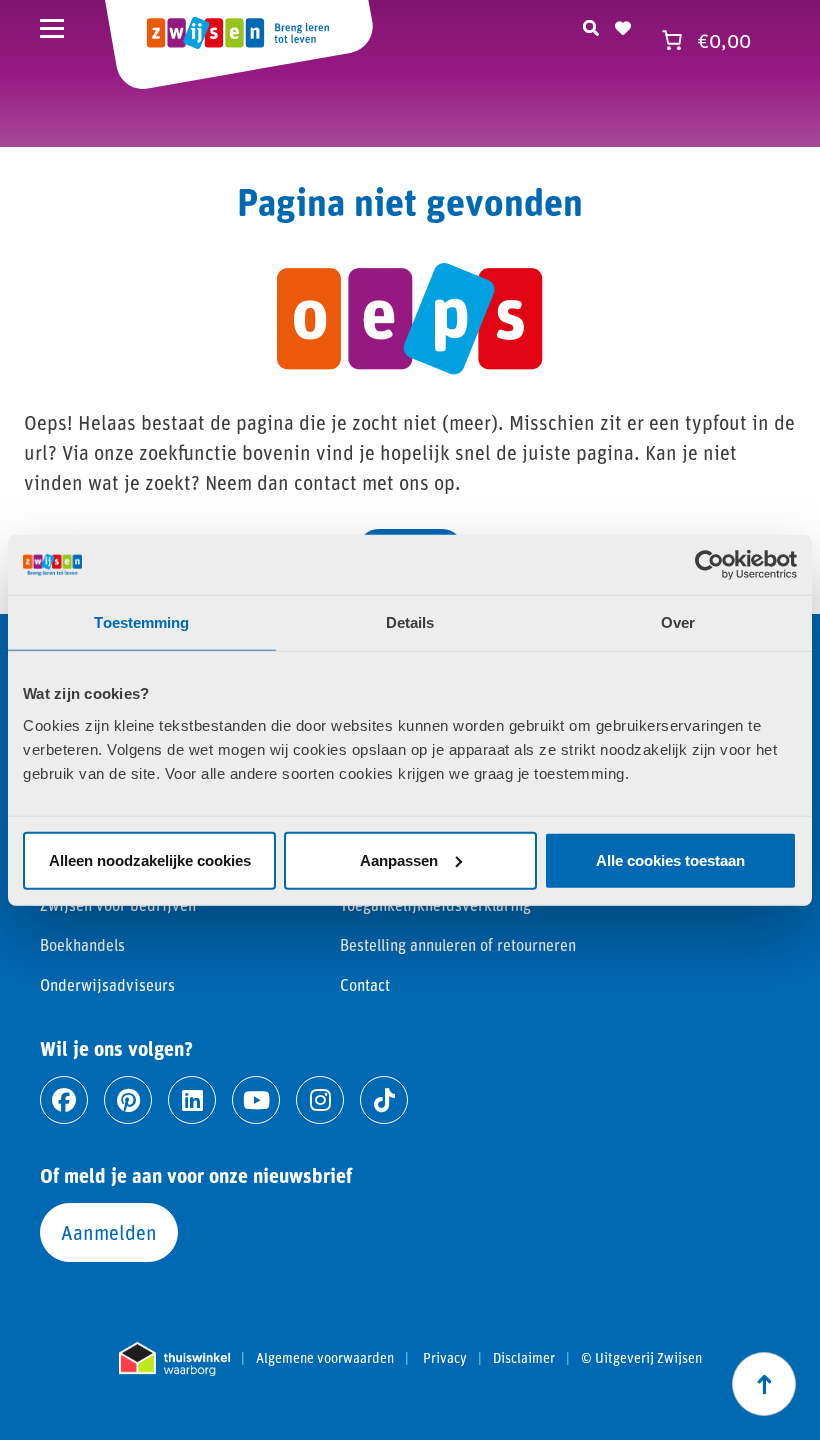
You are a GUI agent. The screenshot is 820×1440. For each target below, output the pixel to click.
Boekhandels (82, 944)
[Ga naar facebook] (64, 1100)
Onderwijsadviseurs (107, 984)
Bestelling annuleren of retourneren (458, 944)
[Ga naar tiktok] (384, 1100)
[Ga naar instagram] (320, 1100)
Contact (365, 984)
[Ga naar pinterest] (128, 1100)
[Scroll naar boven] (764, 1384)
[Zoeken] (591, 25)
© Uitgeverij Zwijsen (641, 1358)
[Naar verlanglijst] (623, 25)
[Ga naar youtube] (256, 1100)
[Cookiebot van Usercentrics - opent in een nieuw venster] (709, 565)
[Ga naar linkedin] (192, 1100)
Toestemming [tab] (141, 622)
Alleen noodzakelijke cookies (150, 859)
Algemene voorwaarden (325, 1358)
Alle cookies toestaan (670, 859)
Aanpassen (399, 859)
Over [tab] (678, 622)
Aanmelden (109, 1232)
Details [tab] (410, 622)
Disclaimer (524, 1358)
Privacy (445, 1358)
